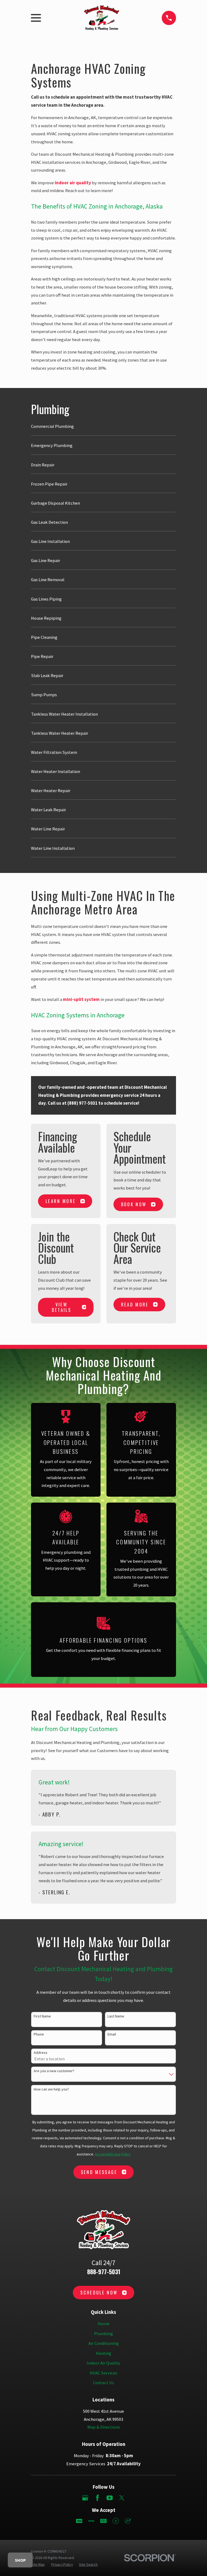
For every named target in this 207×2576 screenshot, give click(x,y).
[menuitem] (103, 429)
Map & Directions (104, 2427)
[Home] (101, 18)
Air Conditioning (104, 2343)
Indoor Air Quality (103, 2363)
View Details (61, 1307)
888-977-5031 (104, 2272)
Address (41, 2053)
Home (104, 2324)
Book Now (134, 1204)
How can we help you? (51, 2089)
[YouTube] (110, 2498)
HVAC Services (103, 2373)
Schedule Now (99, 2292)
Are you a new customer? (54, 2071)
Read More (135, 1304)
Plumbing (103, 2334)
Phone (39, 2034)
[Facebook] (97, 2498)
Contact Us (103, 2383)
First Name (42, 2016)
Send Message (99, 2172)
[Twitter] (122, 2498)
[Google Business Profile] (85, 2498)
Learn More (61, 1201)
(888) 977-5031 (82, 1103)
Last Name (116, 2016)
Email (112, 2034)
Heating (104, 2353)
